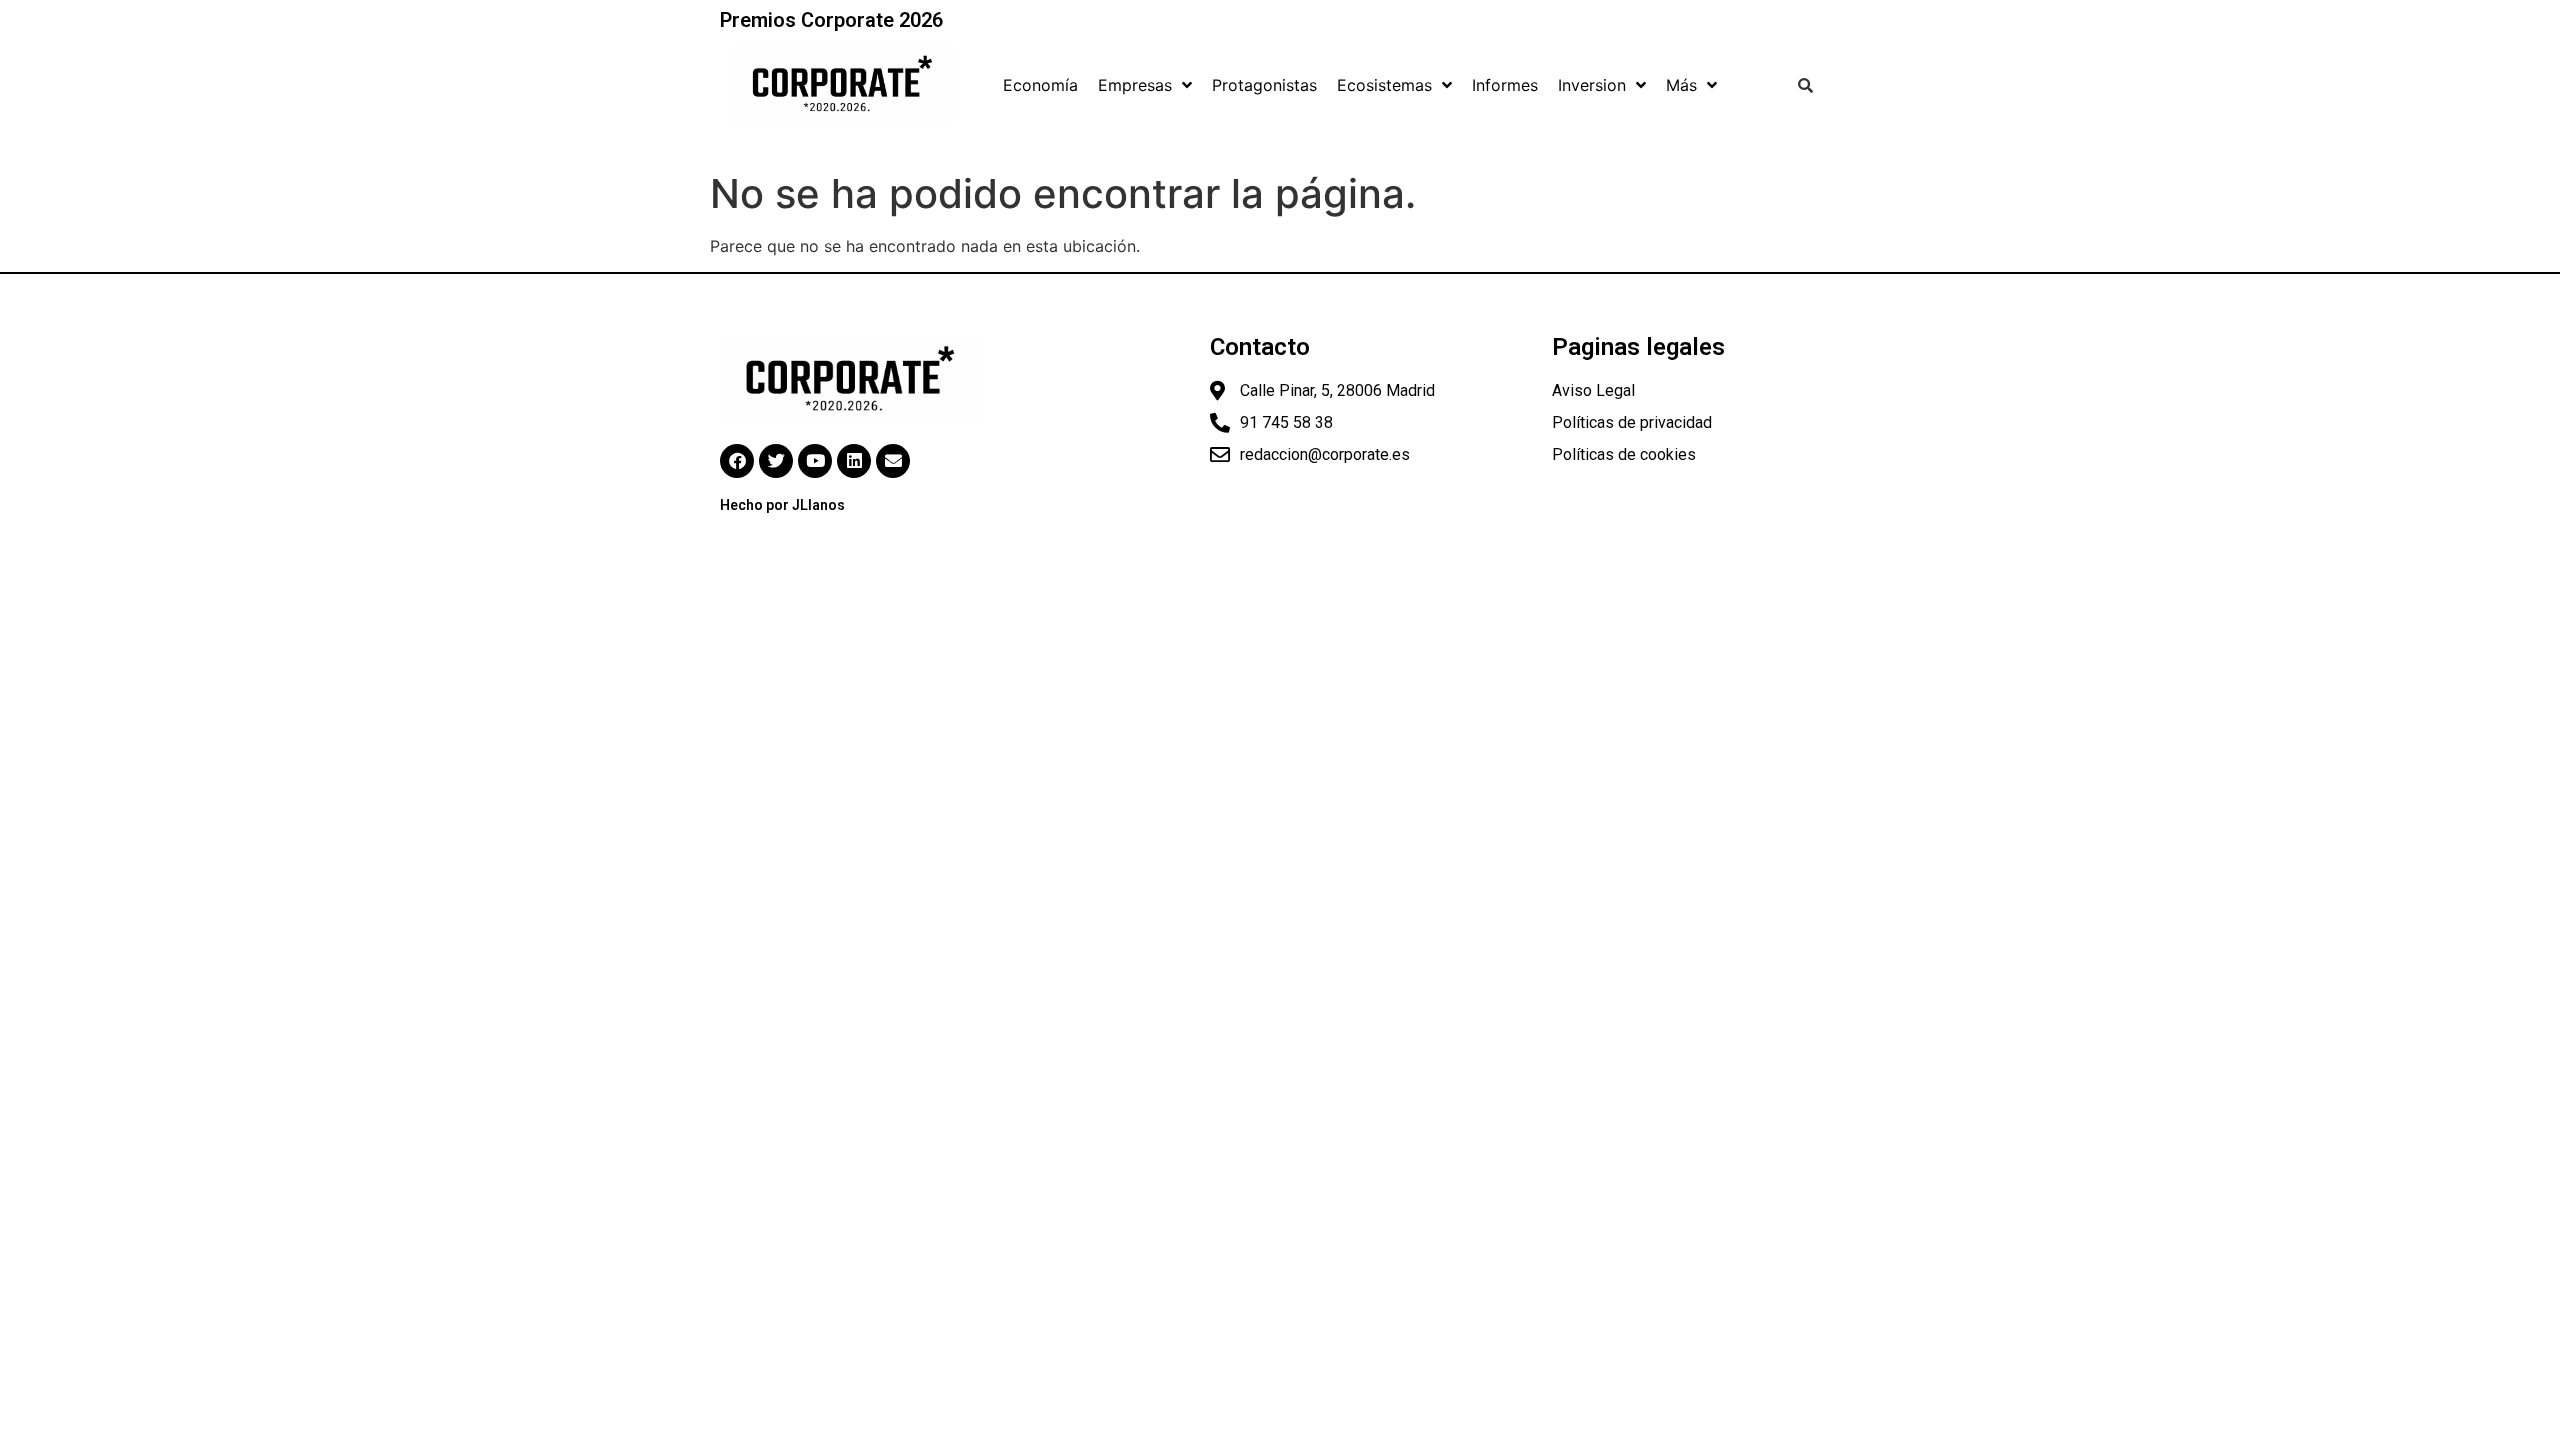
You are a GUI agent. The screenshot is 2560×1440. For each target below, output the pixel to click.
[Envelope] (893, 461)
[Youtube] (815, 461)
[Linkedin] (854, 461)
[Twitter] (776, 461)
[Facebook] (737, 461)
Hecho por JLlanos (782, 505)
